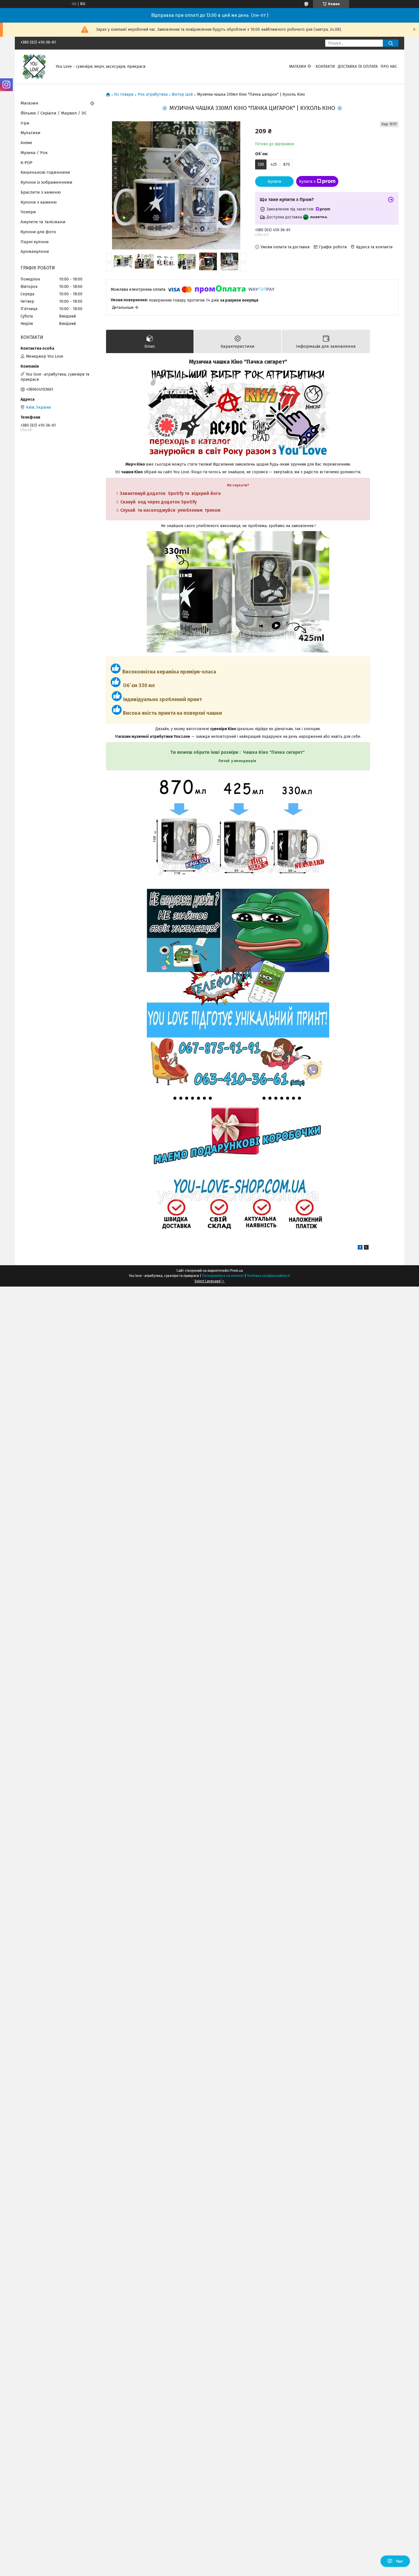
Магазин (297, 66)
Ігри (25, 123)
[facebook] (360, 1248)
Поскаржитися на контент (223, 1276)
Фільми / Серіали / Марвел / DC (54, 113)
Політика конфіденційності (269, 1276)
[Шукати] (391, 43)
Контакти (325, 66)
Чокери (28, 212)
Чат (399, 2561)
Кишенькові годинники (45, 172)
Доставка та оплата (358, 66)
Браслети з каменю (41, 192)
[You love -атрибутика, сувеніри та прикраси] (35, 66)
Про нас (389, 66)
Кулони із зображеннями (46, 182)
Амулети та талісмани (43, 222)
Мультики (30, 133)
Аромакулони (35, 251)
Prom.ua (237, 1271)
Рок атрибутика (153, 95)
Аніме (26, 143)
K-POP (27, 163)
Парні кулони (35, 242)
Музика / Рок (34, 153)
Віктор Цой (182, 95)
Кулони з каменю (39, 202)
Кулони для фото (38, 232)
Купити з (307, 182)
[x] (366, 1248)
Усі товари (124, 95)
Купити (274, 182)
